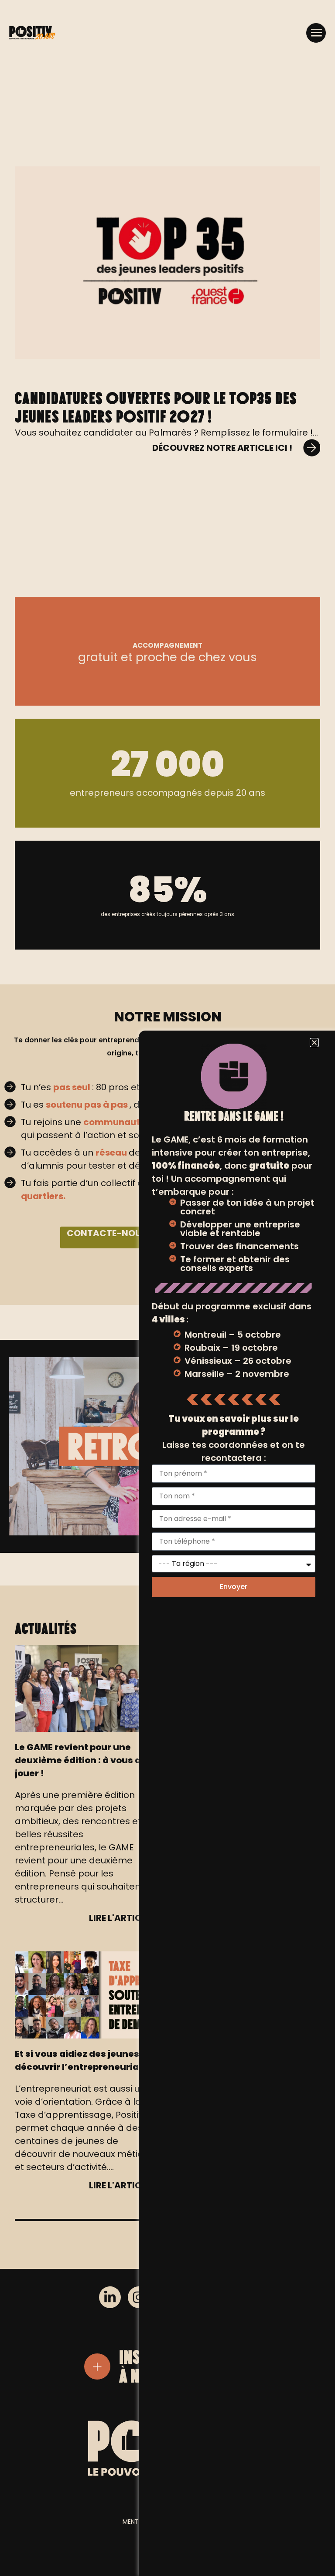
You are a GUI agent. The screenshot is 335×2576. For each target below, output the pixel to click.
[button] (316, 33)
